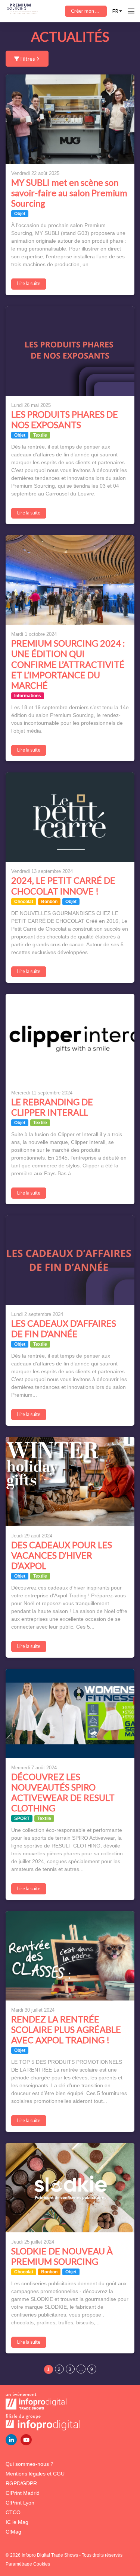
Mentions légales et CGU (35, 2474)
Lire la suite (29, 283)
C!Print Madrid (23, 2493)
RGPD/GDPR (21, 2483)
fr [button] (115, 11)
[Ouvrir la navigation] (131, 11)
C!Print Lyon (20, 2503)
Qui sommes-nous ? (29, 2464)
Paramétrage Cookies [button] (28, 2564)
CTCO (13, 2512)
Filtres (28, 59)
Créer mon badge (89, 11)
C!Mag (13, 2532)
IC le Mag (17, 2522)
